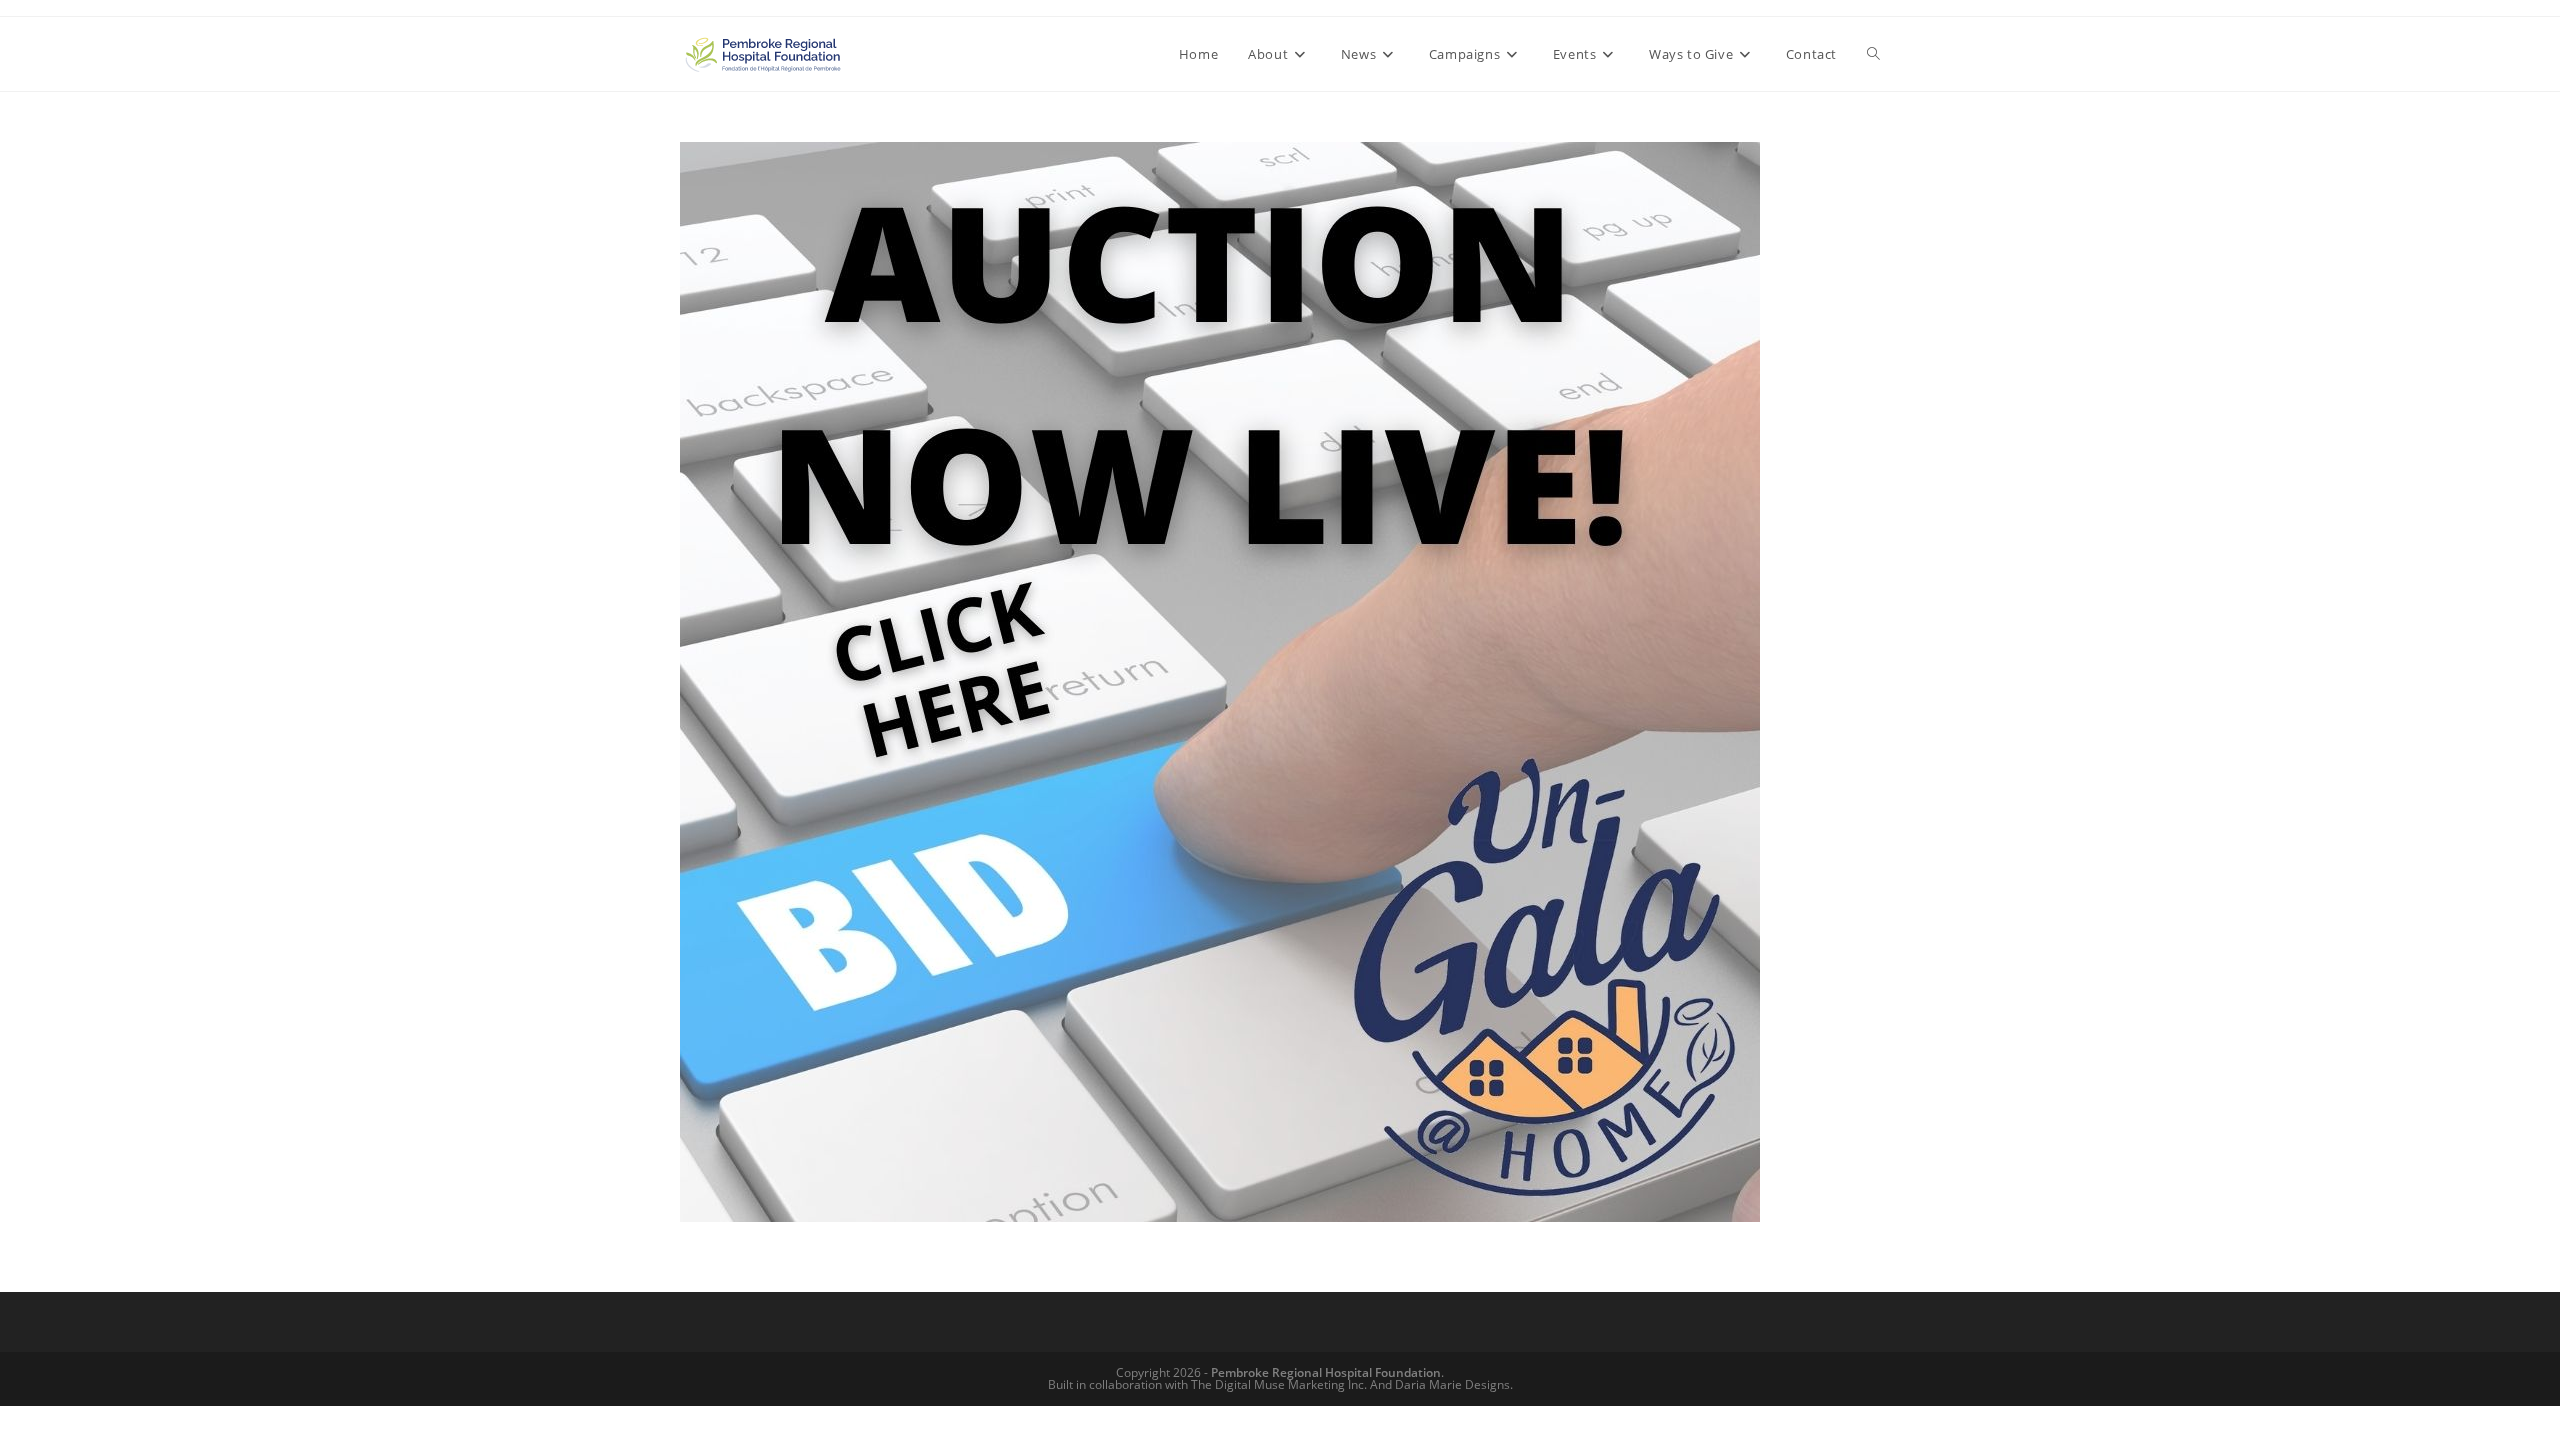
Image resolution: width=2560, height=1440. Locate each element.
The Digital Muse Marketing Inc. (1279, 1384)
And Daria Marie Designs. (1441, 1384)
